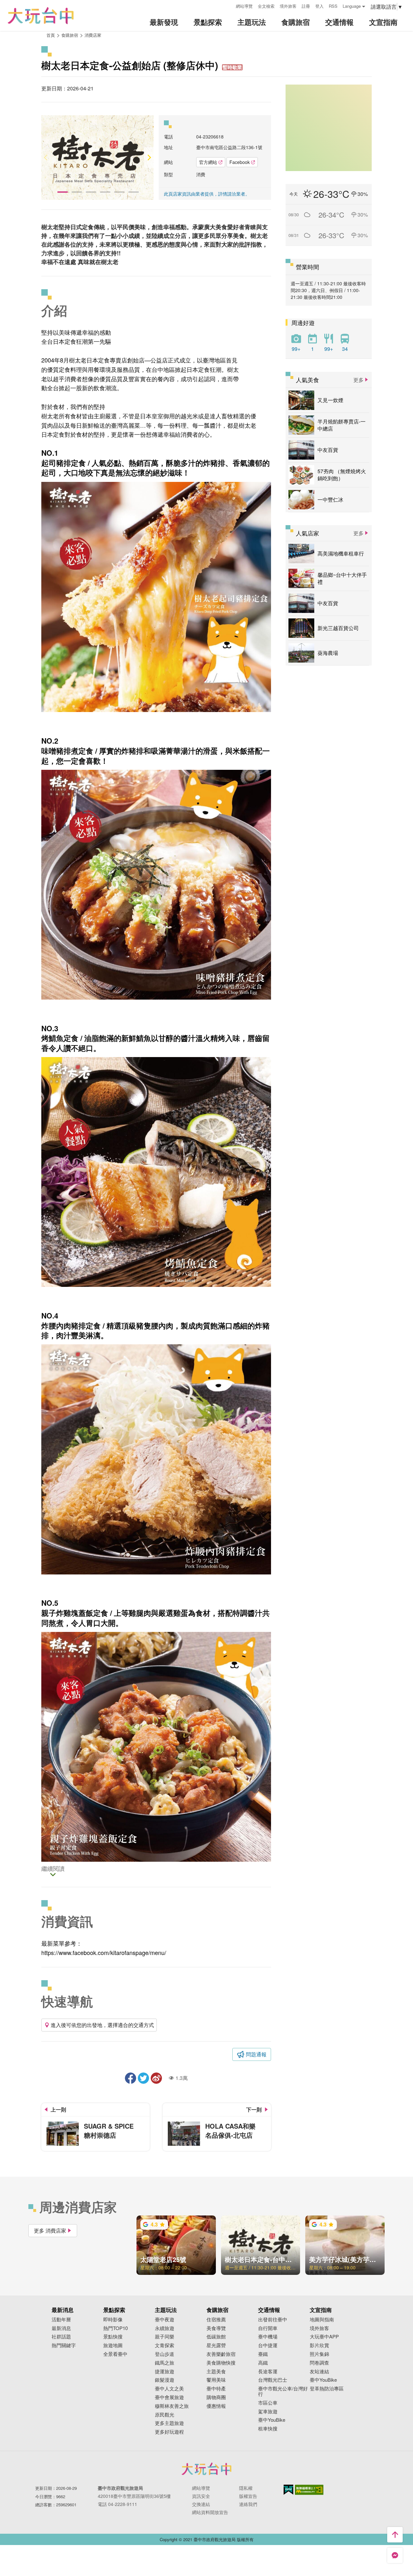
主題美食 (216, 2372)
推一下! (143, 2078)
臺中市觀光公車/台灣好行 (283, 2391)
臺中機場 (268, 2337)
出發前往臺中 (273, 2320)
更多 (358, 380)
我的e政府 (288, 2490)
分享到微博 (156, 2078)
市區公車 (268, 2403)
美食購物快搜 (221, 2363)
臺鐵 (263, 2354)
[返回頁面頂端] (395, 2535)
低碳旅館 (216, 2337)
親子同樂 (165, 2337)
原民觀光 (165, 2415)
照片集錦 (319, 2354)
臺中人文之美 (169, 2389)
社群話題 (61, 2337)
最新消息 (61, 2328)
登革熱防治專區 (327, 2389)
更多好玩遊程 (169, 2432)
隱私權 (246, 2488)
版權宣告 (248, 2496)
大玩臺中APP (324, 2337)
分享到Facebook (131, 2078)
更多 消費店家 (50, 2230)
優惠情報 (216, 2406)
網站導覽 (244, 6)
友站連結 (319, 2372)
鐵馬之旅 (165, 2363)
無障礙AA (309, 2490)
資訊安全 (201, 2496)
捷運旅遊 (165, 2372)
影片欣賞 (319, 2345)
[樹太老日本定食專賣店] (97, 157)
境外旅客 (288, 6)
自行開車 (268, 2328)
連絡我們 (248, 2504)
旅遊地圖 (113, 2345)
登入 (319, 6)
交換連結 (201, 2504)
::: (229, 5)
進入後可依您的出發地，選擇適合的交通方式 (102, 2025)
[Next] (149, 157)
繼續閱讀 (53, 1869)
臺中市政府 (206, 2469)
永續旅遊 (165, 2328)
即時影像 (113, 2320)
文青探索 (165, 2345)
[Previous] (46, 157)
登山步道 (165, 2354)
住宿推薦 (216, 2320)
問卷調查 (319, 2363)
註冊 (306, 6)
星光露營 (216, 2345)
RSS (333, 6)
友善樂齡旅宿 (221, 2354)
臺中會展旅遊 (169, 2397)
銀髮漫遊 (165, 2380)
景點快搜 (113, 2337)
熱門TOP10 (116, 2328)
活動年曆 (61, 2320)
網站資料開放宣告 (210, 2512)
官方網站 (208, 162)
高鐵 (263, 2363)
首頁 (51, 35)
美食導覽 (216, 2328)
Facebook (240, 162)
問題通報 (256, 2054)
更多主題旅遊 (169, 2423)
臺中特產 (216, 2389)
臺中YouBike (272, 2420)
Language (352, 6)
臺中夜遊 (165, 2320)
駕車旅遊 (268, 2412)
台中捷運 (268, 2345)
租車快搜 (268, 2429)
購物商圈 (216, 2397)
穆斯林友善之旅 (172, 2406)
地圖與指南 (322, 2320)
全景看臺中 (115, 2354)
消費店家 (93, 35)
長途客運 (268, 2372)
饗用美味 (216, 2380)
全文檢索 (266, 6)
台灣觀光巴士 (273, 2380)
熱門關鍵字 (64, 2345)
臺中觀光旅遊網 (41, 16)
